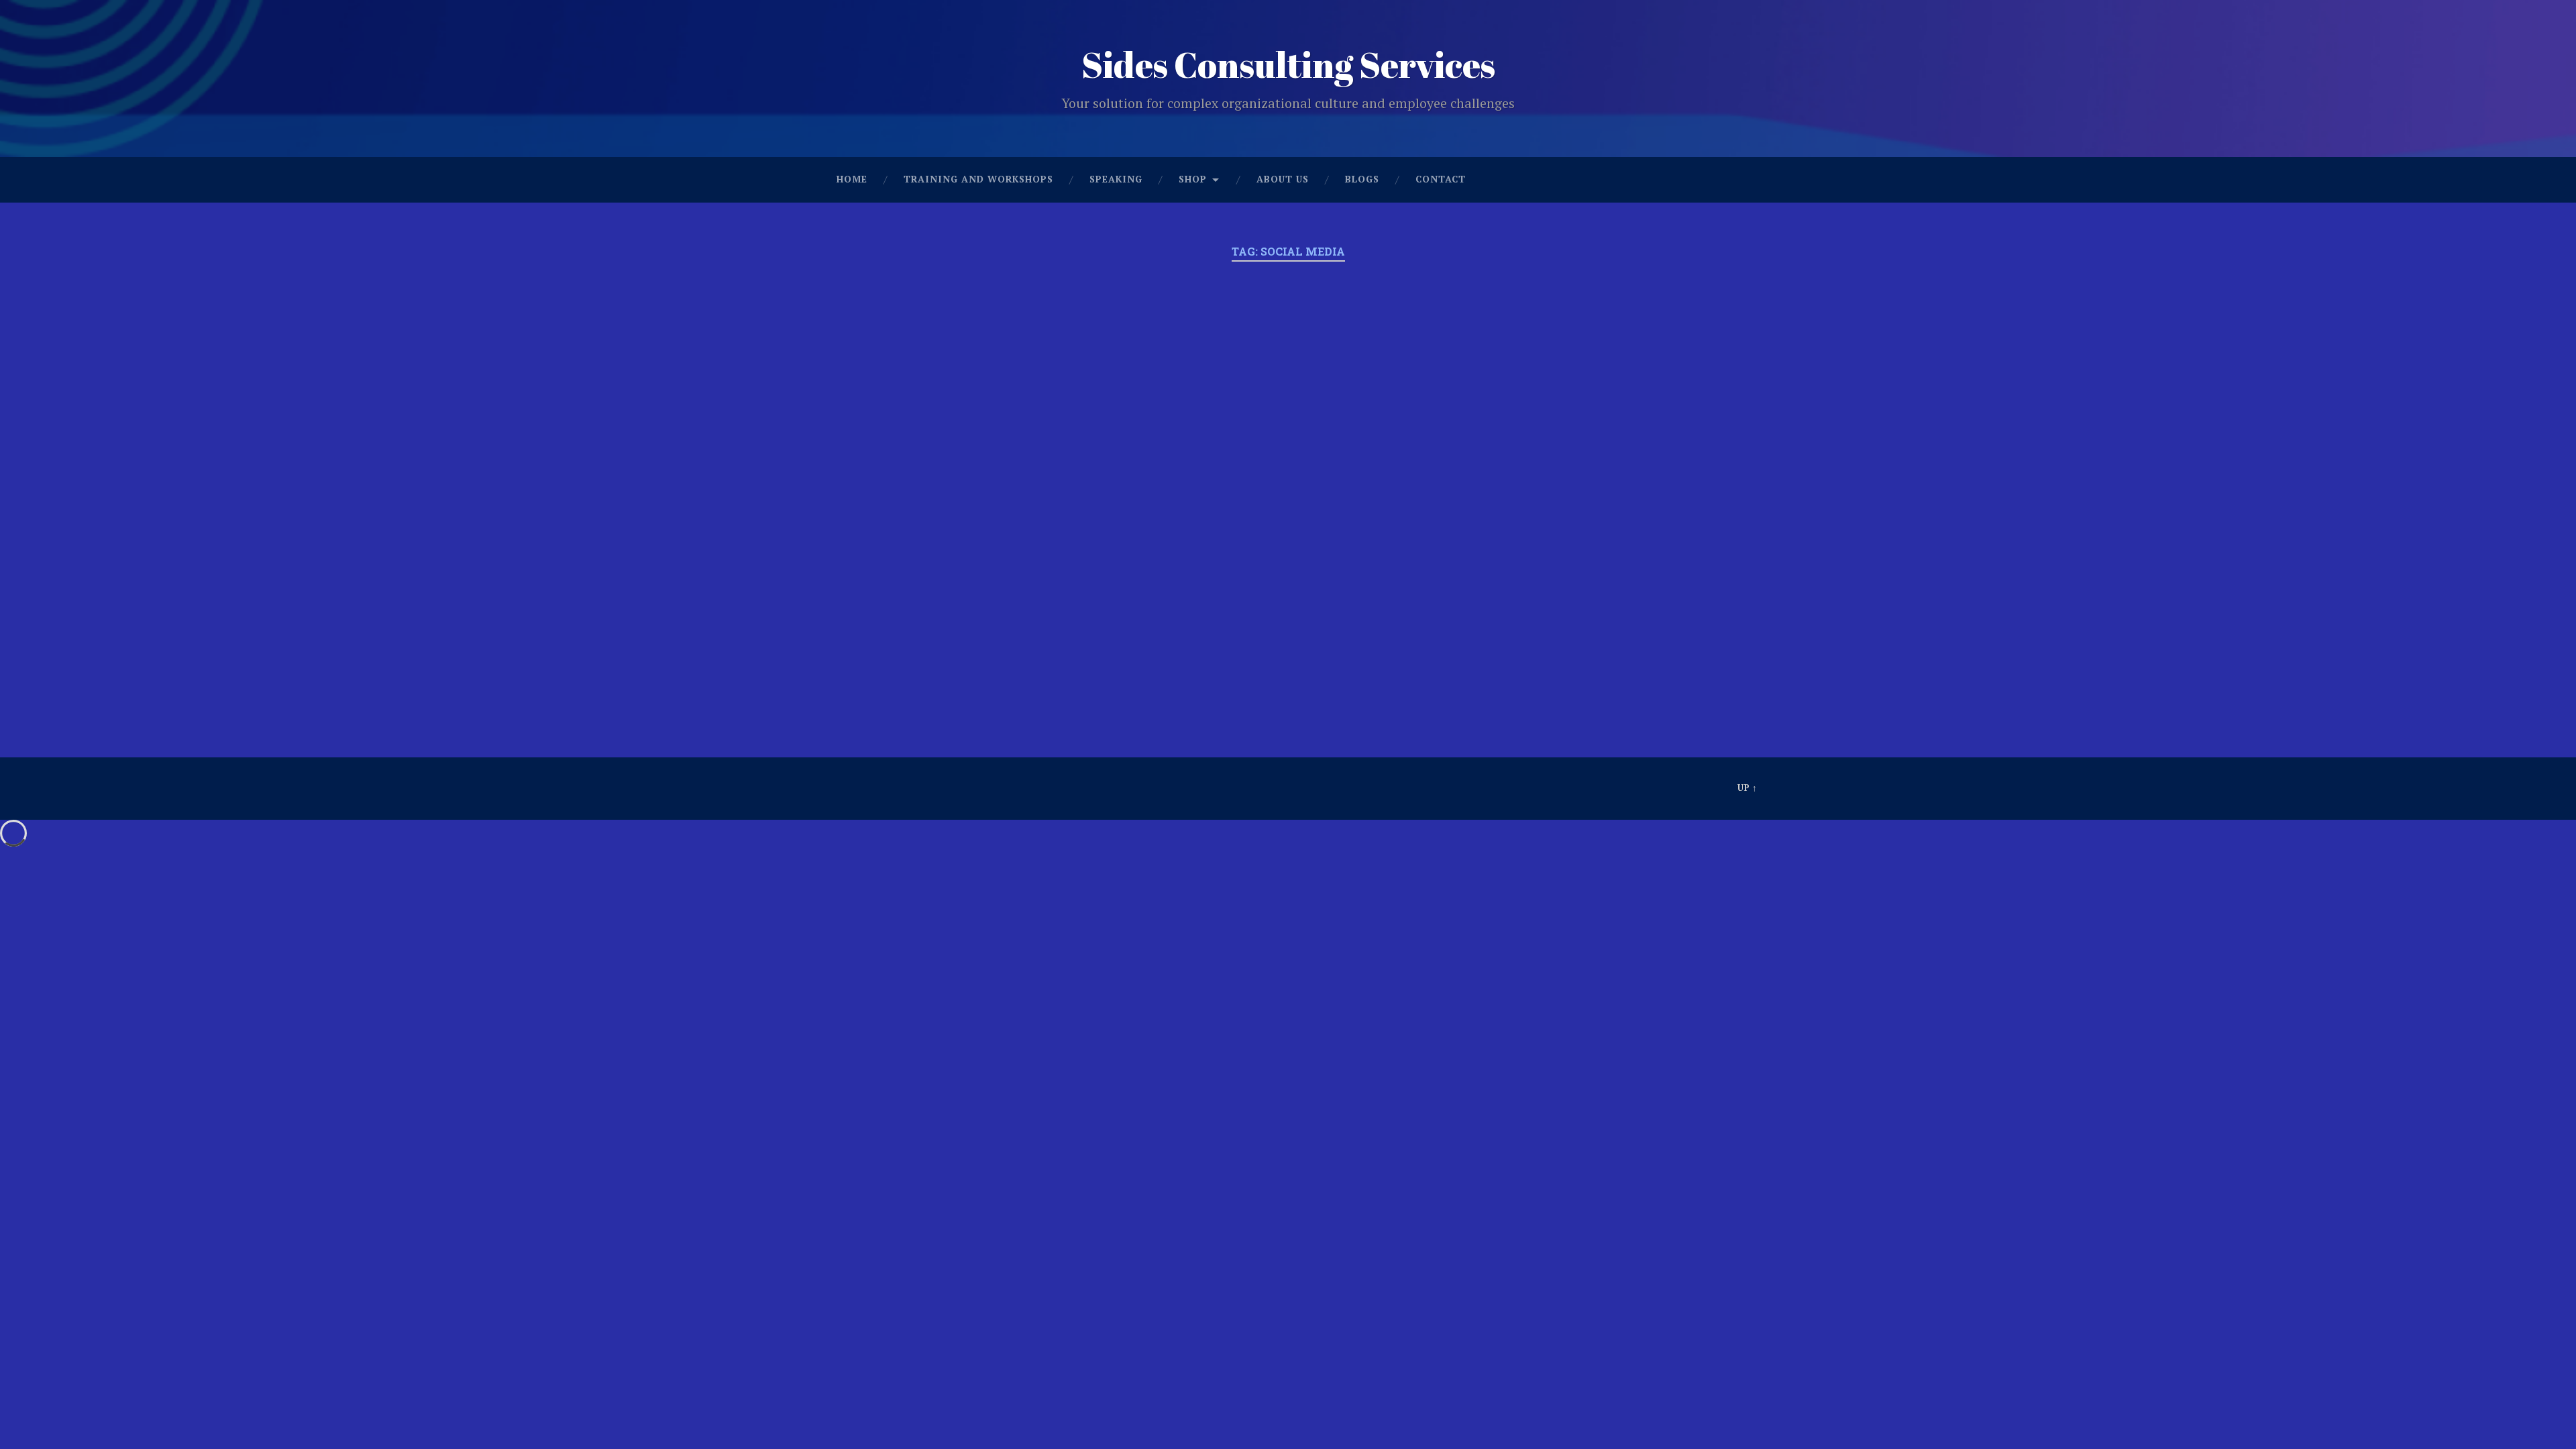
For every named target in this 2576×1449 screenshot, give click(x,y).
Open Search (1744, 180)
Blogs (1362, 179)
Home (852, 179)
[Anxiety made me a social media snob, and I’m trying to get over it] (966, 525)
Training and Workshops (978, 179)
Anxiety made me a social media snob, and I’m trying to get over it (966, 361)
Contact (1441, 179)
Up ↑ (1748, 788)
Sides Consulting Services (1288, 64)
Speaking (1116, 179)
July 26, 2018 (882, 652)
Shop (1193, 179)
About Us (1283, 179)
